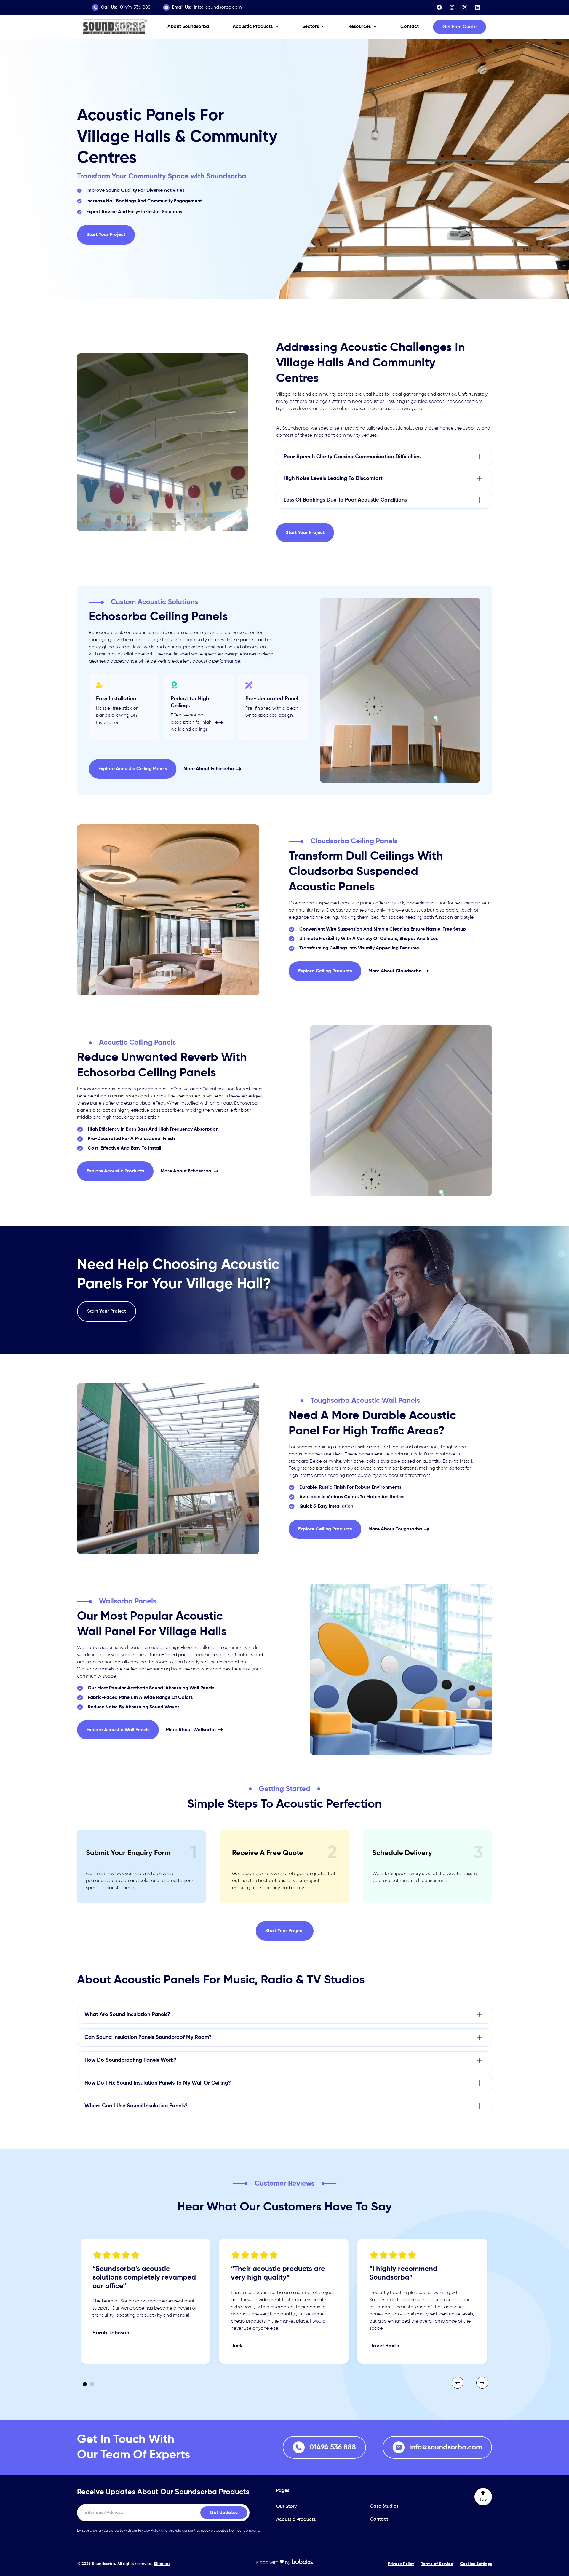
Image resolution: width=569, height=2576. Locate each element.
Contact (379, 2519)
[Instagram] (452, 7)
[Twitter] (465, 7)
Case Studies (384, 2506)
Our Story (286, 2507)
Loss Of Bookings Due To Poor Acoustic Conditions (345, 500)
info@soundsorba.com (207, 7)
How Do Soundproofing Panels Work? (130, 2060)
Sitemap (162, 2564)
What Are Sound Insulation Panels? (127, 2015)
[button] (459, 27)
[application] (276, 27)
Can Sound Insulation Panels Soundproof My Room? (148, 2037)
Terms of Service (437, 2564)
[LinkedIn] (477, 7)
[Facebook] (439, 7)
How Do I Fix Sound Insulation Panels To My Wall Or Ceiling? (158, 2083)
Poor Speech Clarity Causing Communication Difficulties (352, 457)
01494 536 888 (126, 7)
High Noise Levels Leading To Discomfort (334, 478)
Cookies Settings (476, 2564)
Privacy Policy (149, 2531)
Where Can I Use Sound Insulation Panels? (136, 2106)
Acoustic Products (296, 2520)
